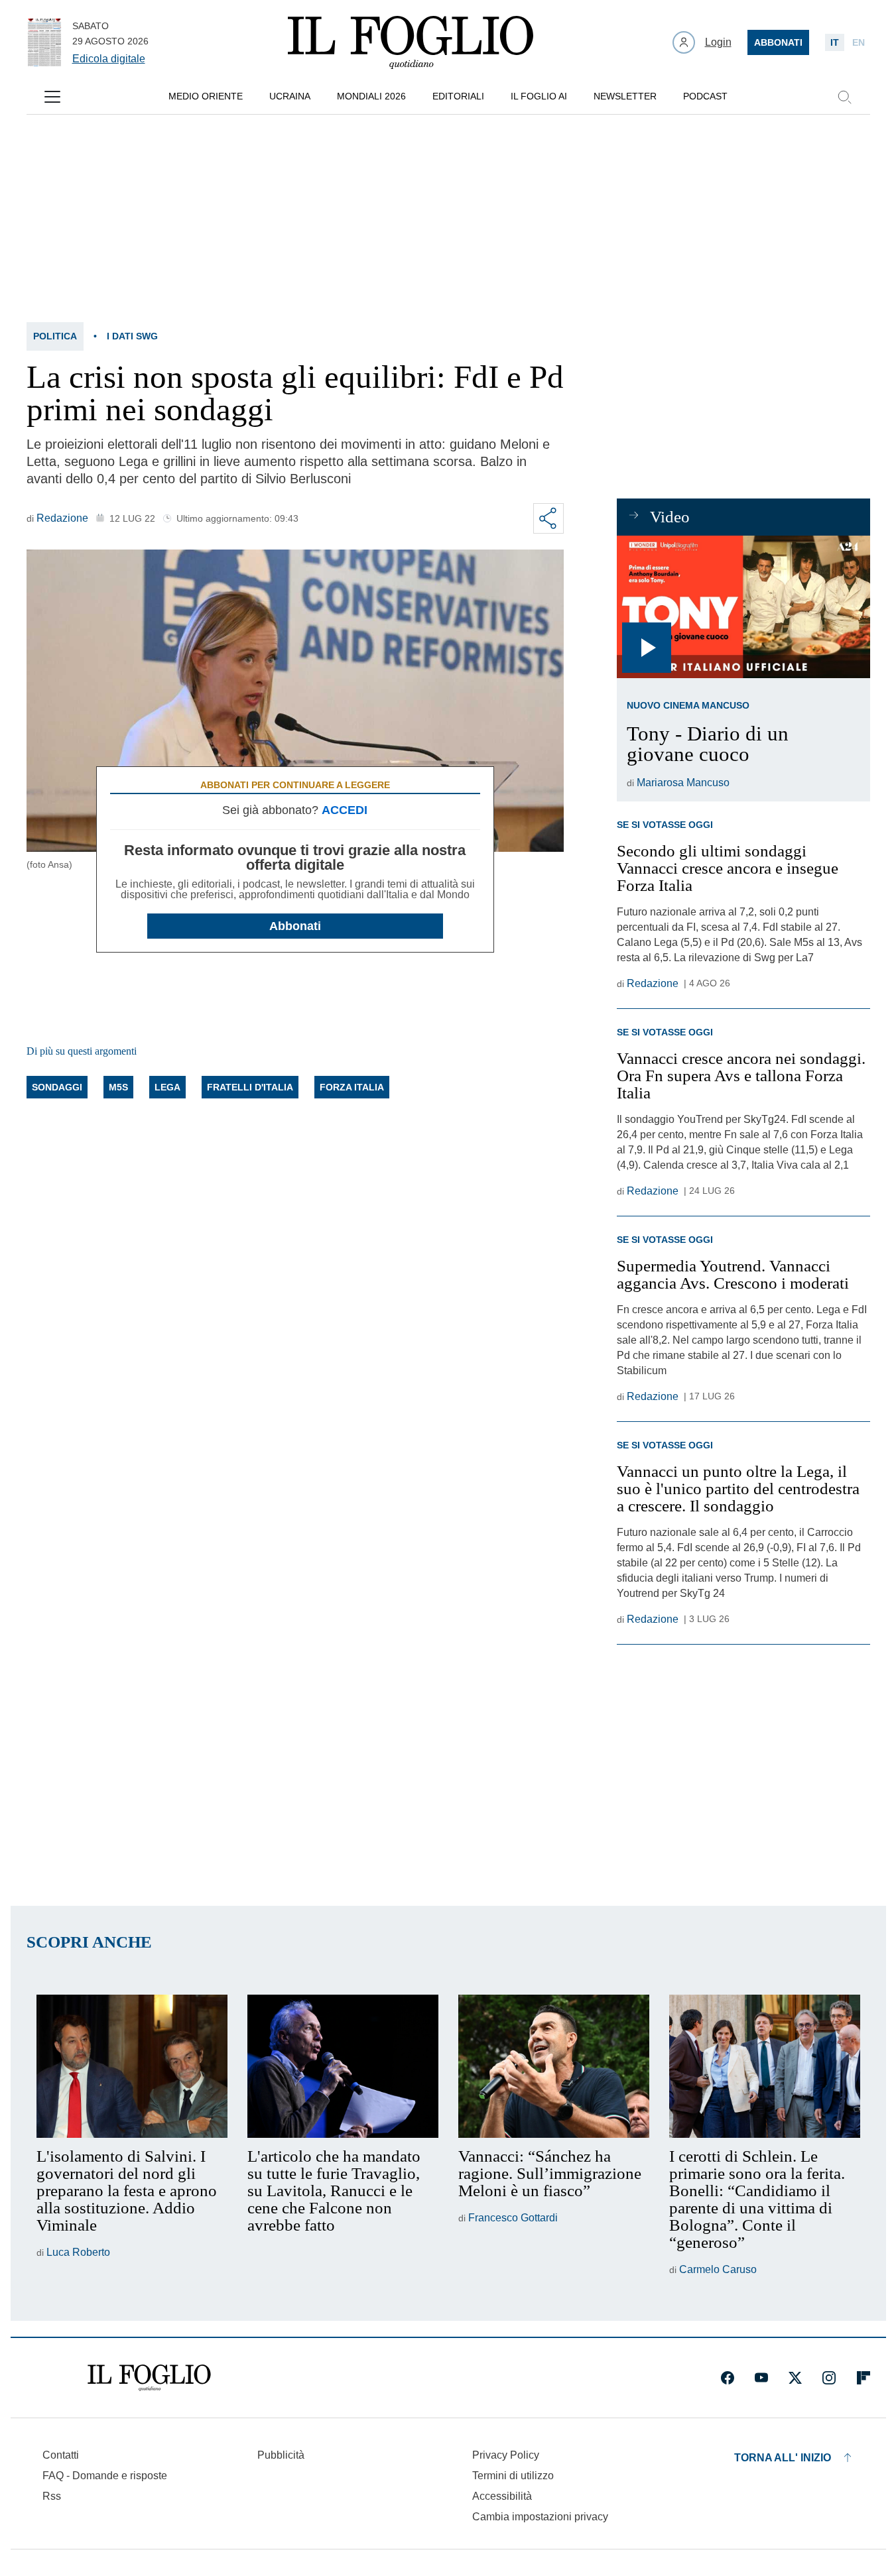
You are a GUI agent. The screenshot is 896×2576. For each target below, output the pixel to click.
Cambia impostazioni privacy (540, 2517)
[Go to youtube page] (761, 2378)
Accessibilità (502, 2496)
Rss (52, 2496)
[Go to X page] (795, 2378)
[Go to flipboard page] (864, 2378)
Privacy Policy (506, 2455)
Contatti (61, 2455)
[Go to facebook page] (728, 2378)
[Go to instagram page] (829, 2378)
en (859, 42)
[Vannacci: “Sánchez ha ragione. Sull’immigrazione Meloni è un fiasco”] (554, 2066)
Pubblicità (281, 2455)
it (835, 42)
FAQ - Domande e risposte (105, 2476)
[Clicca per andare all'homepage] (149, 2378)
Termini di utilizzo (513, 2476)
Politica (55, 336)
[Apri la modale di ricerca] (844, 97)
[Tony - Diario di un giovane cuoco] (743, 607)
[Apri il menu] (52, 97)
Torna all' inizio (783, 2458)
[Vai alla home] (411, 42)
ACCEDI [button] (345, 810)
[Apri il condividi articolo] (548, 518)
